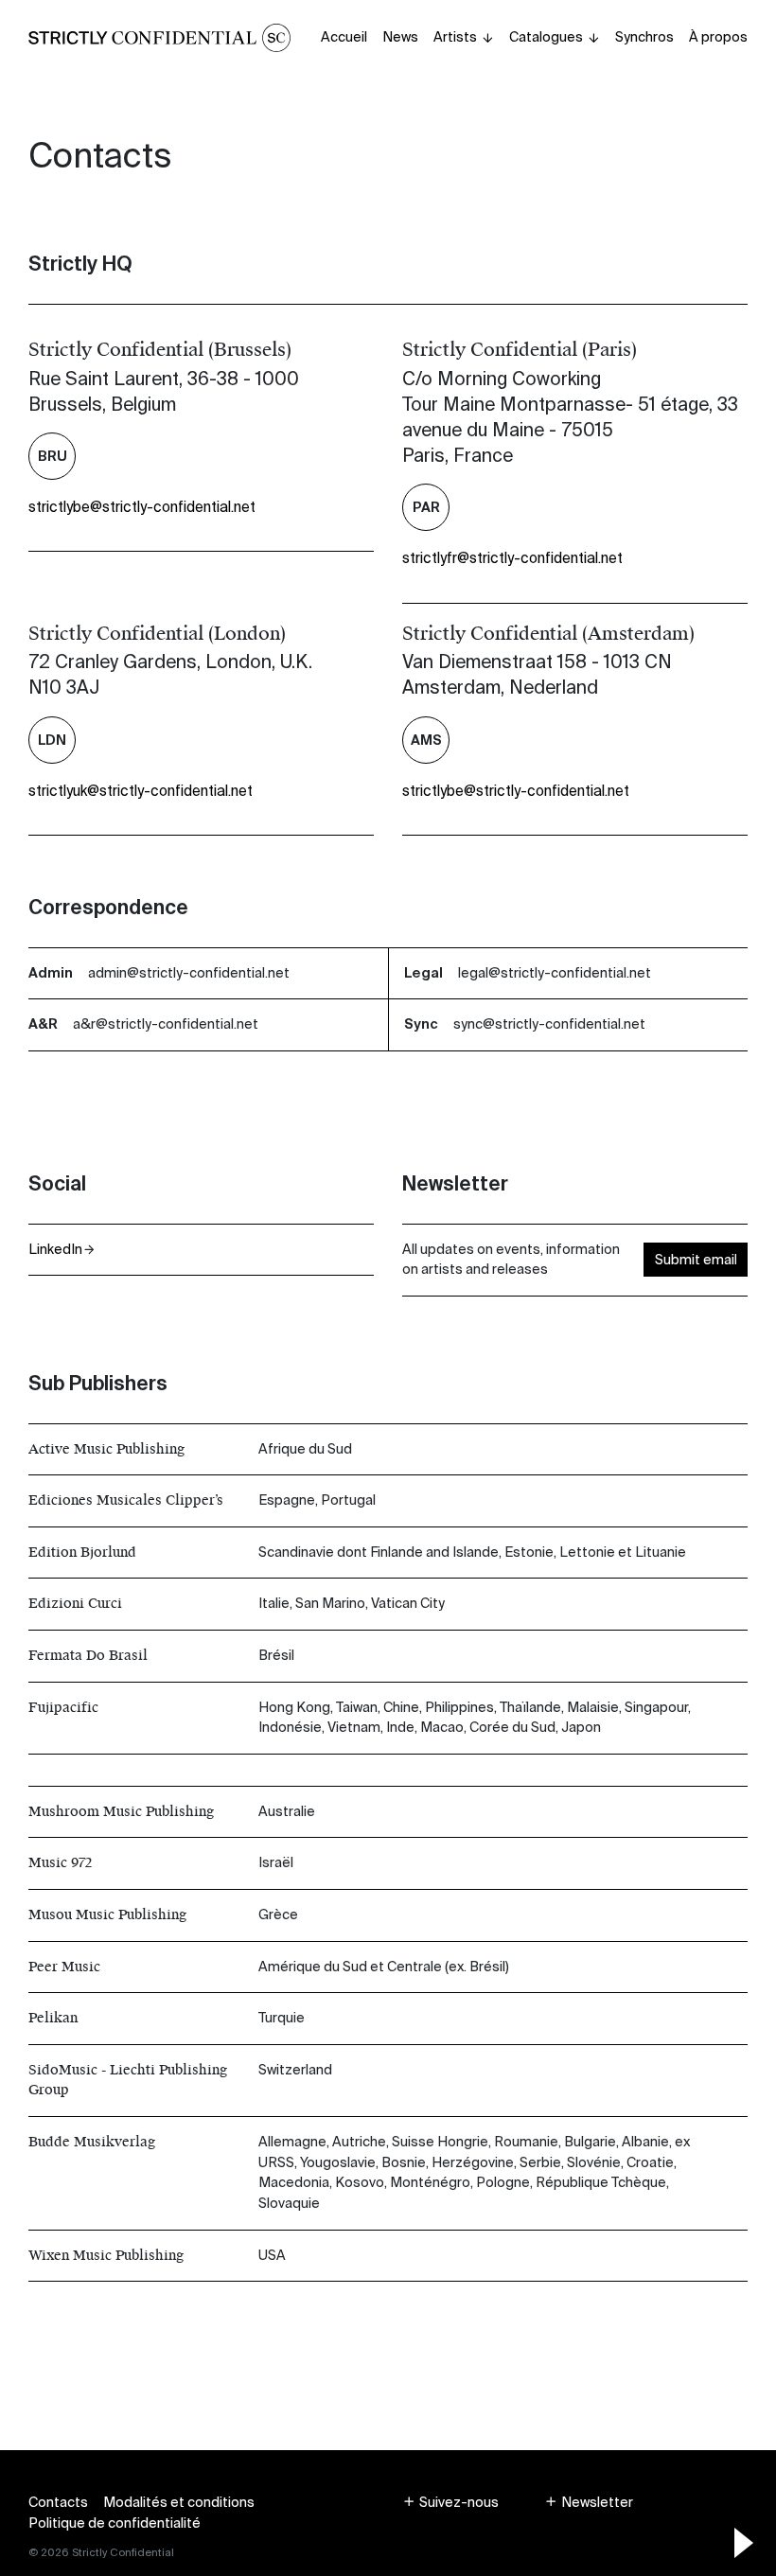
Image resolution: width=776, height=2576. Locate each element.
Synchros (644, 37)
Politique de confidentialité (115, 2523)
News (400, 37)
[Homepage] (159, 38)
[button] (450, 2502)
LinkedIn (55, 1249)
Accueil (344, 37)
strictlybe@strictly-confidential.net (142, 507)
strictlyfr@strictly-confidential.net (512, 558)
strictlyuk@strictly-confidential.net (141, 791)
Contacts (58, 2502)
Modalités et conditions (179, 2502)
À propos (718, 37)
